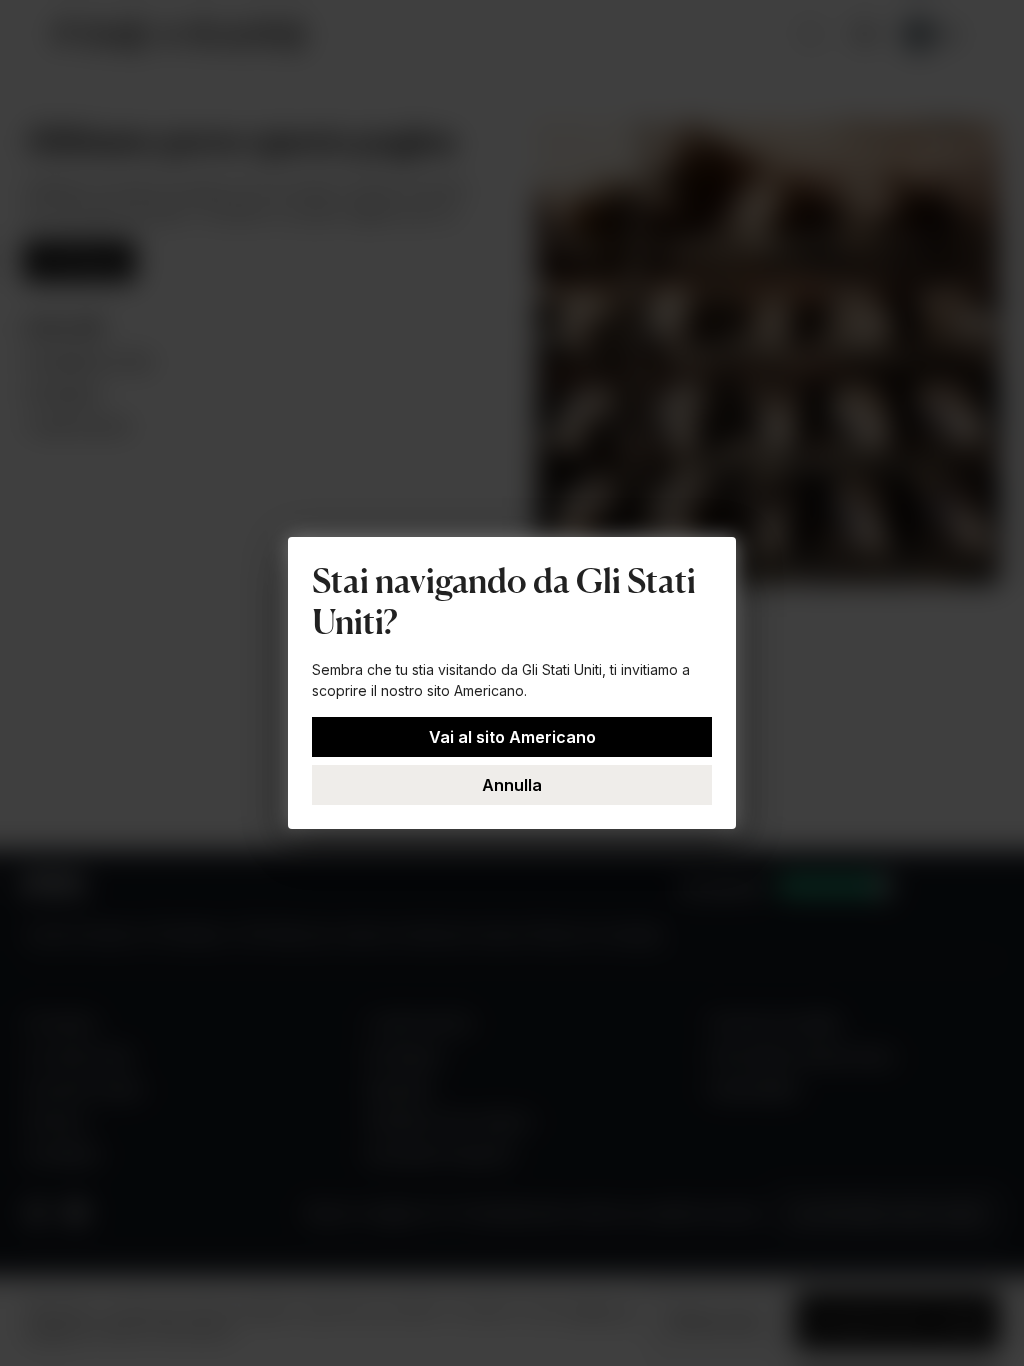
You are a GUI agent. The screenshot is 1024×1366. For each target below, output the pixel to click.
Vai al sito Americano (512, 737)
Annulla (512, 785)
